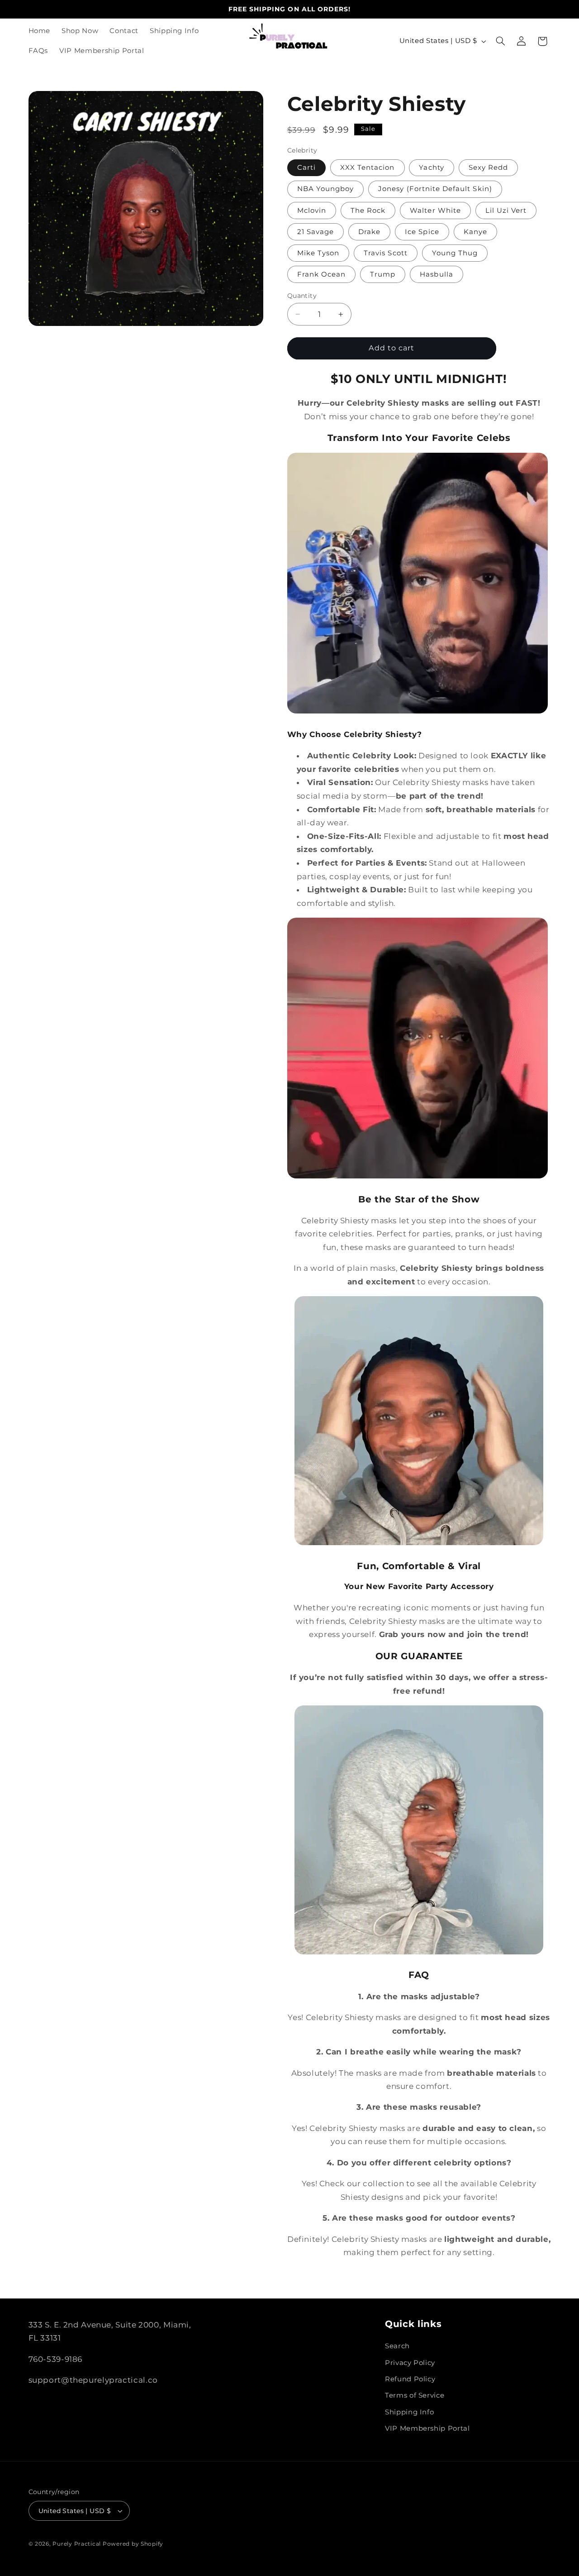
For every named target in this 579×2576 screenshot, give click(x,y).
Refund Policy (410, 2379)
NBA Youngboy (326, 189)
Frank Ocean (322, 274)
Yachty (431, 168)
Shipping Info (409, 2412)
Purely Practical (77, 2544)
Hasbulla (436, 274)
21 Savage (316, 231)
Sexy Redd (488, 168)
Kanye (475, 231)
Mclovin (312, 210)
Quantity (302, 296)
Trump (383, 274)
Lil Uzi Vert (506, 210)
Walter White (435, 210)
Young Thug (455, 253)
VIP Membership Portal (427, 2428)
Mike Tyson (318, 253)
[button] (500, 41)
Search (397, 2346)
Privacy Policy (410, 2363)
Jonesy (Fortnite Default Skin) (435, 189)
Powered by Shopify (133, 2544)
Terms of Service (415, 2395)
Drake (369, 231)
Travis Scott (386, 253)
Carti (306, 168)
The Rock (368, 210)
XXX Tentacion (368, 168)
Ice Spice (422, 231)
